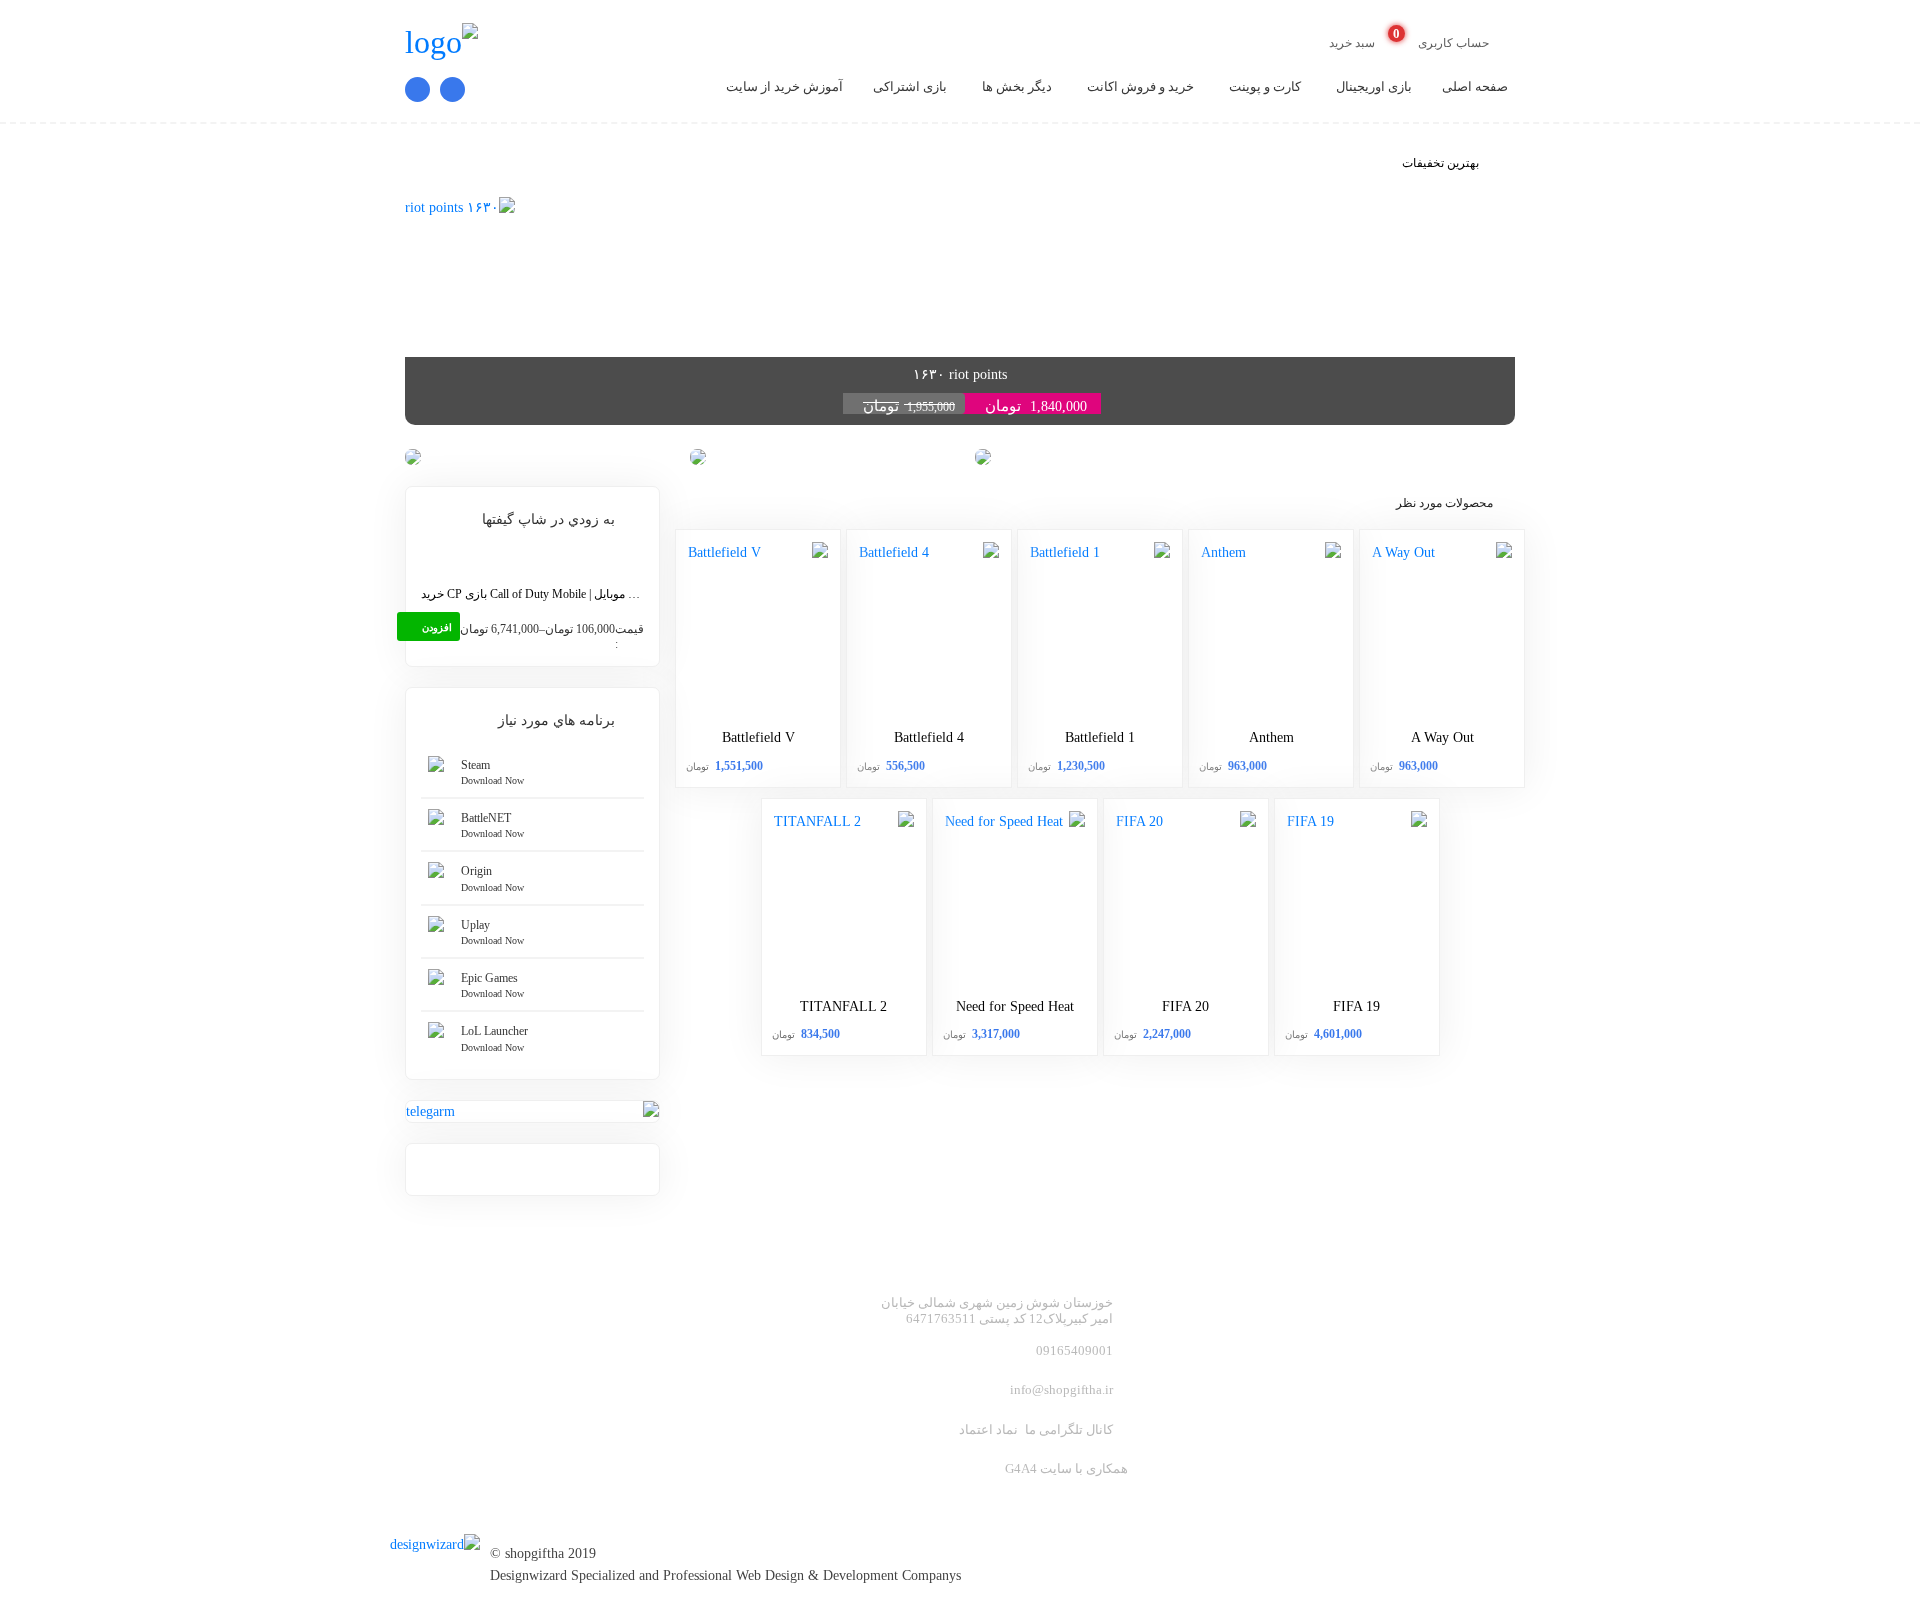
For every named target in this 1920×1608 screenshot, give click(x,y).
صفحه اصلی (1475, 86)
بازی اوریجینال (1374, 86)
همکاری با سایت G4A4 (1066, 1468)
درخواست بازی (1467, 1429)
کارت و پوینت (1265, 86)
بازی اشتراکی (910, 86)
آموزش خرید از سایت (784, 86)
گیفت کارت (1479, 1332)
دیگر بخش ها (1017, 86)
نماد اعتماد (988, 1429)
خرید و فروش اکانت (1140, 86)
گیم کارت (1310, 1299)
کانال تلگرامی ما (1069, 1429)
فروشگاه (1312, 1364)
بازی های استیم (1291, 1332)
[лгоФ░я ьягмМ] (440, 1535)
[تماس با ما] (447, 89)
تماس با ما (1307, 1397)
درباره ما (1487, 1397)
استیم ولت (1481, 1364)
